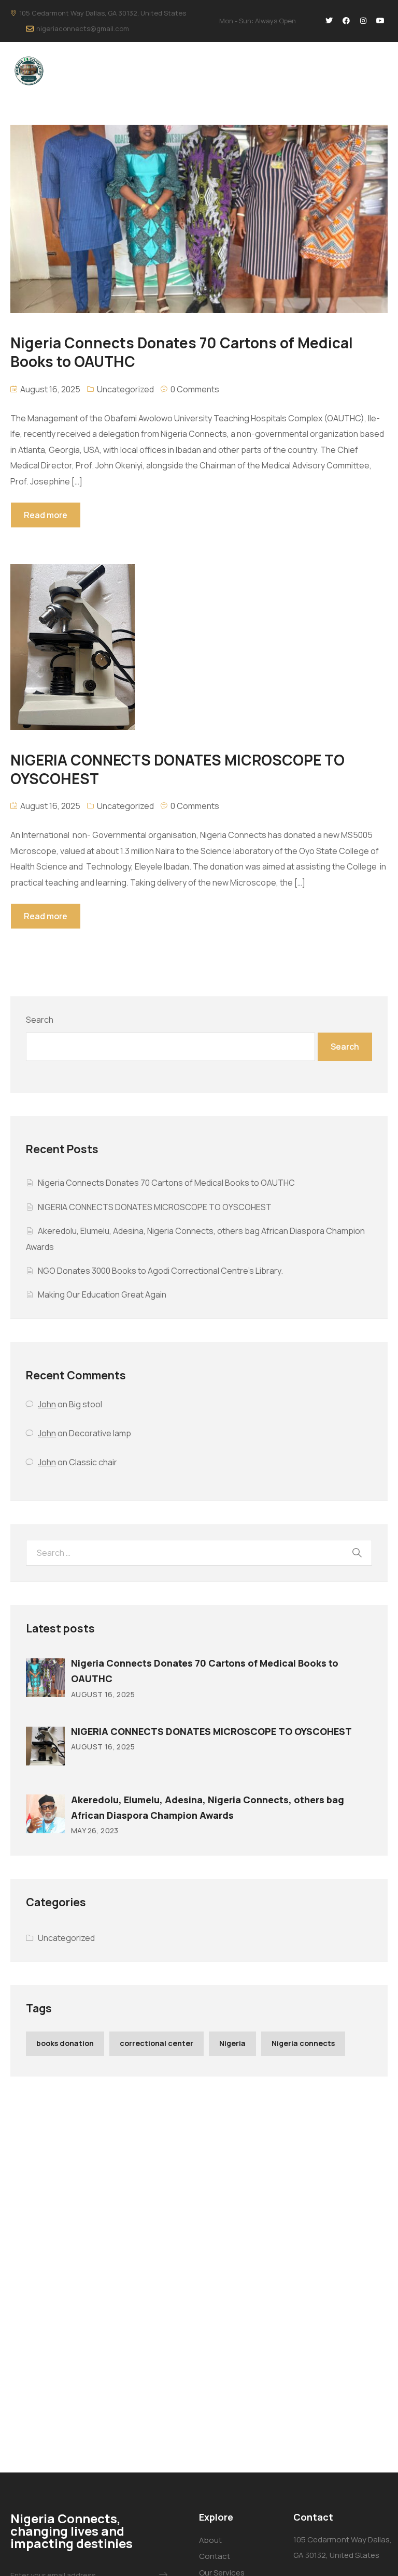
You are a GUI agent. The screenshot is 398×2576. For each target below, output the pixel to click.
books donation (65, 2043)
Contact (215, 2556)
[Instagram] (363, 21)
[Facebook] (346, 21)
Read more (46, 515)
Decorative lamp (100, 1433)
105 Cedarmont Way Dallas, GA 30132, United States (103, 13)
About (210, 2540)
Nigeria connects (303, 2043)
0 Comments (195, 389)
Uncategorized (125, 389)
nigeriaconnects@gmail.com (83, 28)
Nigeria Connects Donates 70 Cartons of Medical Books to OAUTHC (166, 1183)
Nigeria (232, 2043)
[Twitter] (329, 21)
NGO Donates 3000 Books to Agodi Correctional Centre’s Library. (160, 1271)
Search (40, 1020)
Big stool (86, 1404)
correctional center (157, 2043)
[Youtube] (380, 21)
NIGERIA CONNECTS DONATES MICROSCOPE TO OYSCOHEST (155, 1207)
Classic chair (93, 1462)
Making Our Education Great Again (102, 1294)
